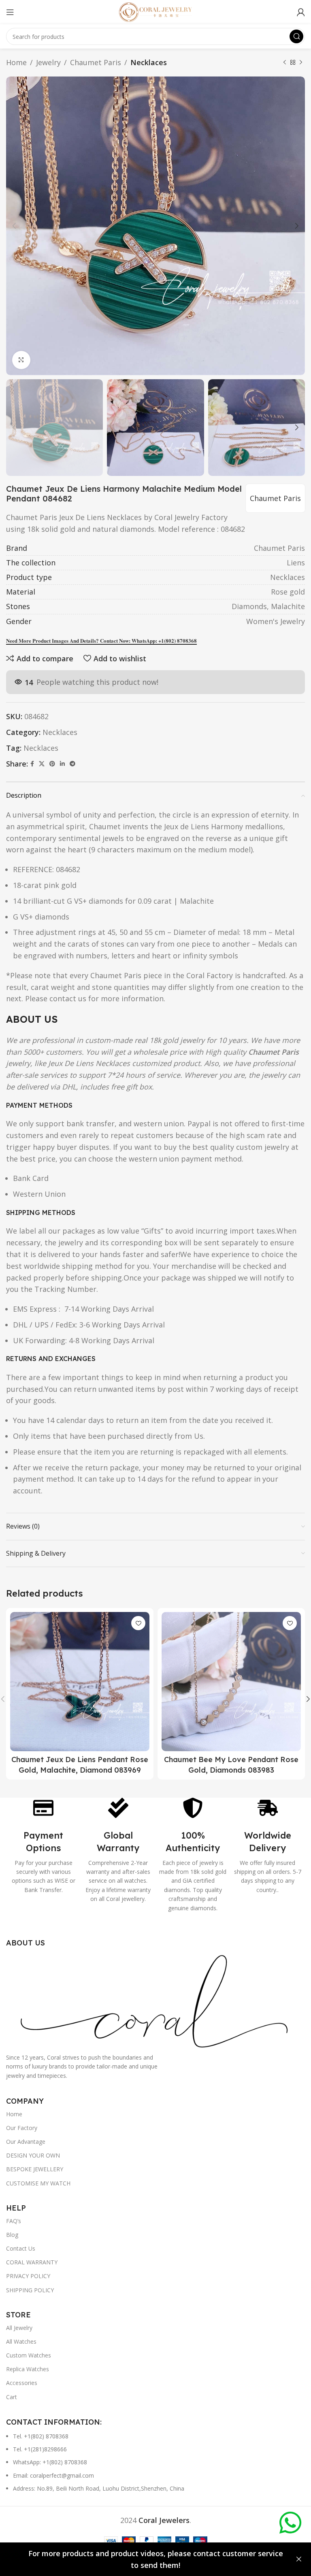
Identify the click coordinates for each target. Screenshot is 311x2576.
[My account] (301, 12)
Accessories (22, 2383)
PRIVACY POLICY (28, 2276)
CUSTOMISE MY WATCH (38, 2183)
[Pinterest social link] (52, 764)
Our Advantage (26, 2142)
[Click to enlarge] (21, 360)
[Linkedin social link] (62, 764)
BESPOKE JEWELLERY (35, 2169)
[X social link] (42, 764)
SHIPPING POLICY (30, 2290)
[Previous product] (285, 62)
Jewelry (48, 62)
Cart (12, 2397)
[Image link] (155, 2000)
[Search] (296, 36)
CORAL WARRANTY (32, 2262)
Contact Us (21, 2248)
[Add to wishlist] (138, 1623)
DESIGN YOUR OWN (33, 2155)
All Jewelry (19, 2328)
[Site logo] (155, 11)
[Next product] (301, 62)
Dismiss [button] (299, 2559)
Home (16, 62)
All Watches (21, 2341)
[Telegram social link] (72, 764)
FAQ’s (14, 2221)
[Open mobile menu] (10, 12)
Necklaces (149, 62)
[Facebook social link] (32, 764)
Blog (12, 2235)
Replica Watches (28, 2369)
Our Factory (22, 2128)
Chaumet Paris (96, 62)
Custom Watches (29, 2355)
